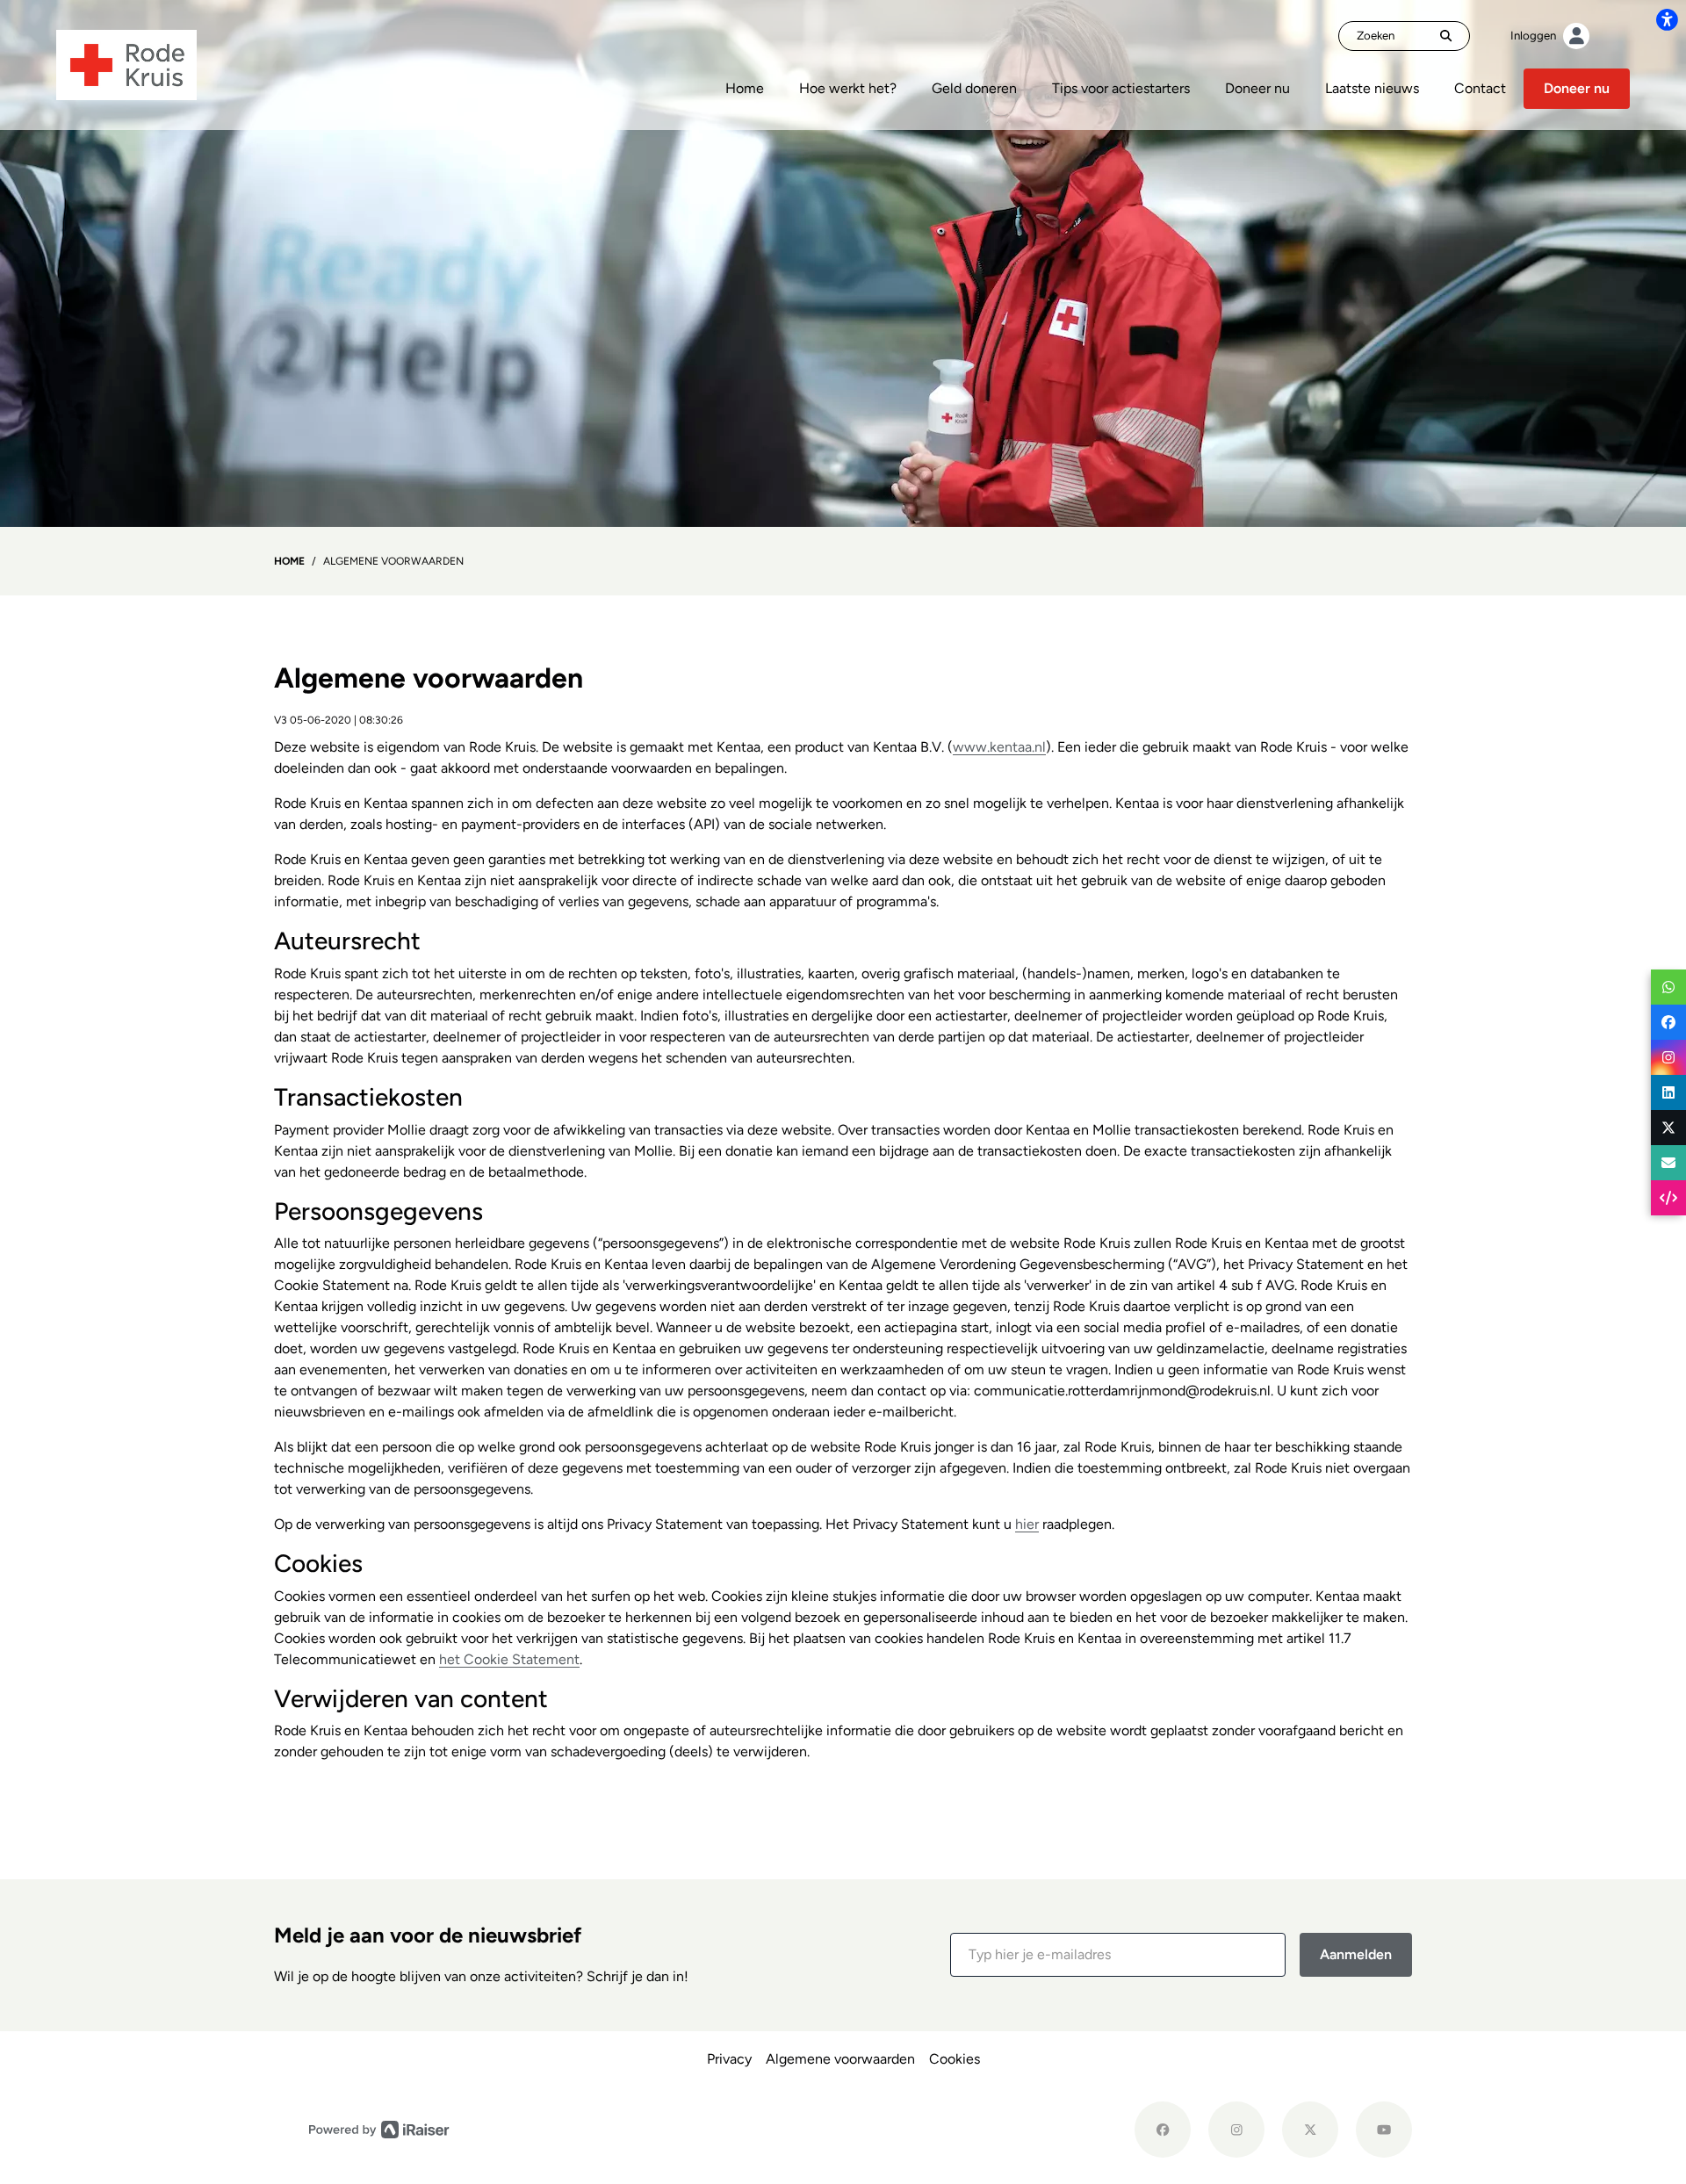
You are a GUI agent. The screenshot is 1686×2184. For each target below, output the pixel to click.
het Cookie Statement (509, 1659)
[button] (1118, 1955)
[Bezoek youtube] (1384, 2130)
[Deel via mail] (1668, 1163)
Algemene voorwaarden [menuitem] (840, 2059)
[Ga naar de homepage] (126, 64)
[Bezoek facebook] (1163, 2130)
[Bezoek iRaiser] (379, 2129)
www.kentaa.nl (999, 747)
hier (1027, 1524)
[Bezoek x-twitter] (1310, 2130)
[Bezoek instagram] (1236, 2130)
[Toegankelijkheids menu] (1667, 19)
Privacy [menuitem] (729, 2059)
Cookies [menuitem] (955, 2059)
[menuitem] (745, 89)
